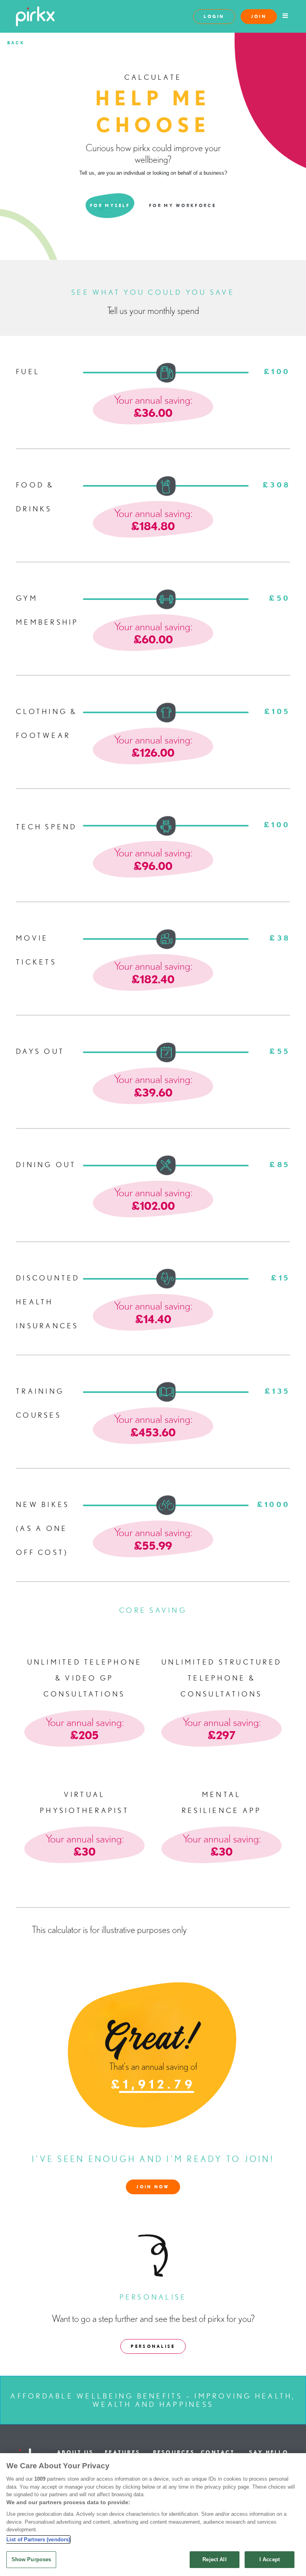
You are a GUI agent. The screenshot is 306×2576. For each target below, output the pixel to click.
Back (16, 43)
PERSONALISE (153, 2346)
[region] (153, 2515)
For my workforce (182, 205)
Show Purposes (31, 2559)
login (214, 16)
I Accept (270, 2559)
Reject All (214, 2559)
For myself (110, 205)
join (259, 16)
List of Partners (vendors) (38, 2540)
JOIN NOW (153, 2187)
